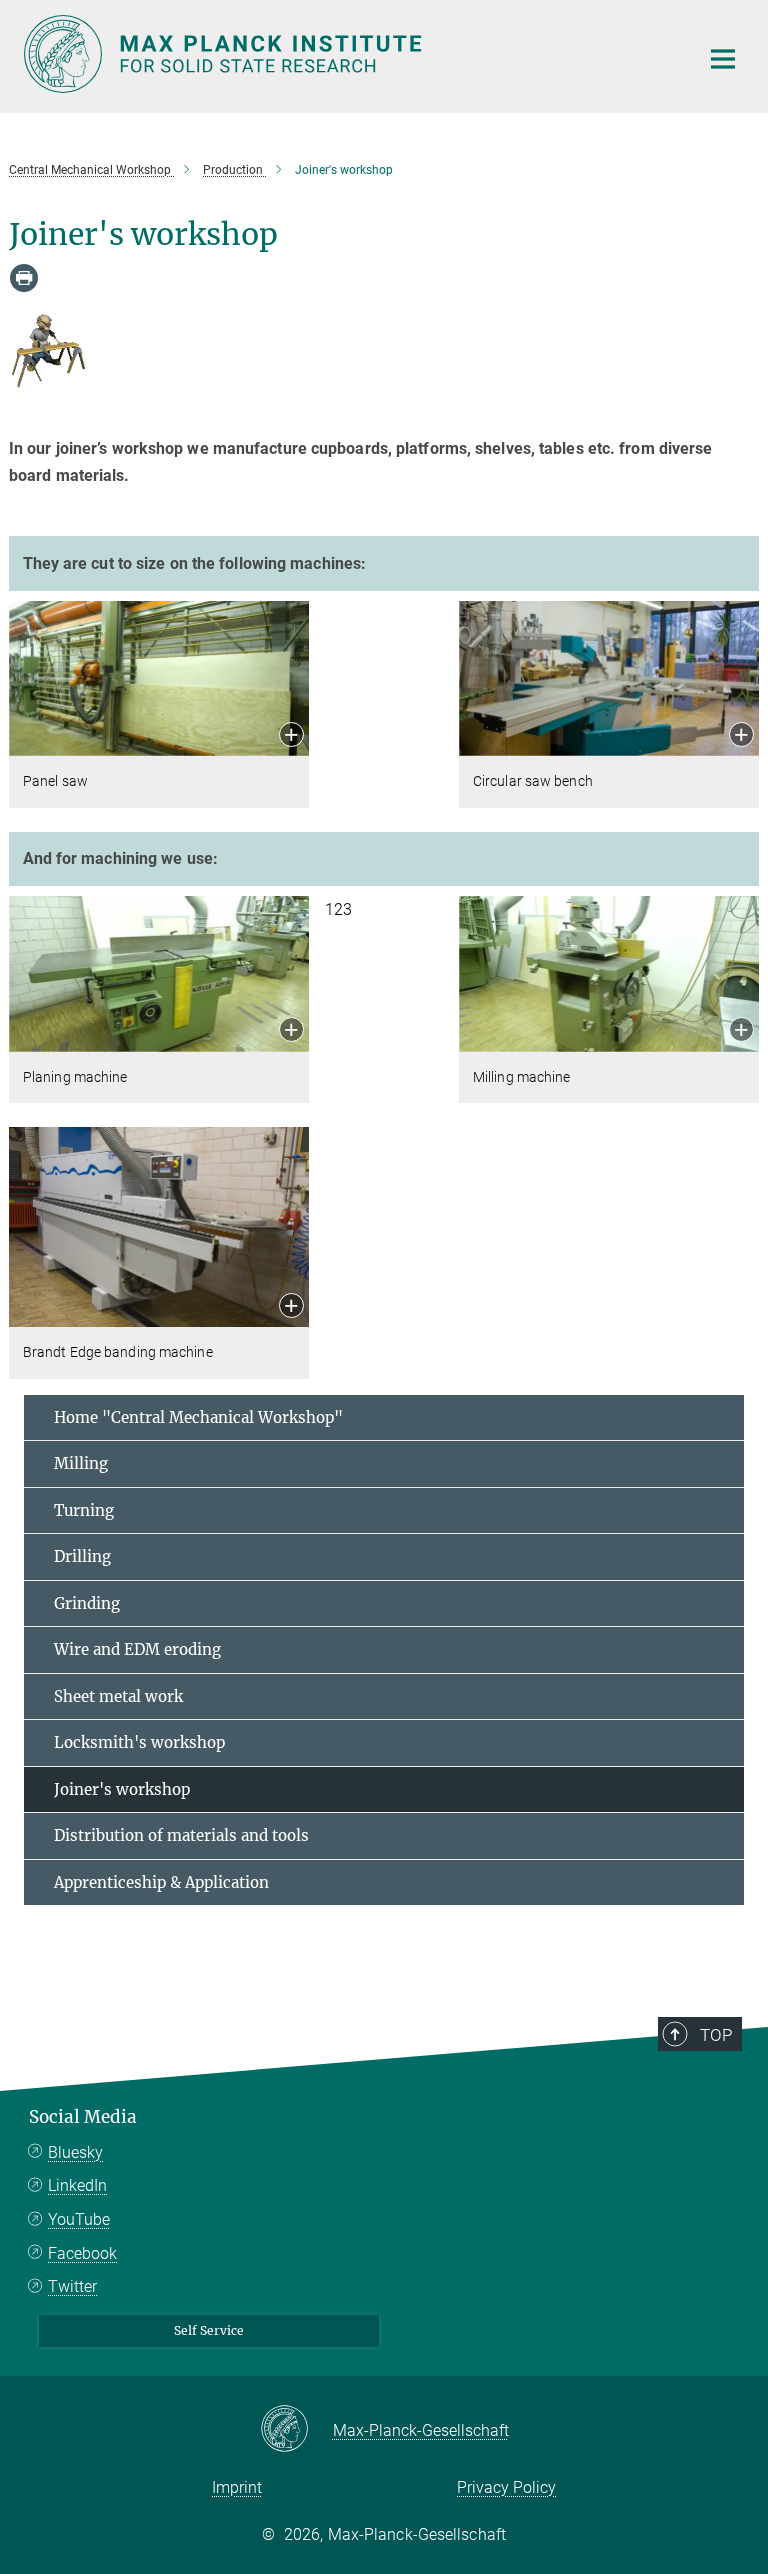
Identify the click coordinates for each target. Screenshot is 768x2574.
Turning (84, 1510)
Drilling (82, 1556)
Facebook (82, 2253)
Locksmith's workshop (139, 1742)
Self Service (209, 2330)
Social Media (83, 2117)
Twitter (72, 2286)
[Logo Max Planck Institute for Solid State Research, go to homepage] (349, 54)
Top (716, 2035)
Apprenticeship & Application (161, 1882)
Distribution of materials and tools (181, 1835)
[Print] (24, 278)
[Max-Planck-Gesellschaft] (296, 2430)
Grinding (87, 1603)
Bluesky (75, 2152)
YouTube (79, 2219)
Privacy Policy (506, 2487)
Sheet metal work (118, 1696)
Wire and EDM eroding (137, 1649)
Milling (81, 1463)
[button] (291, 736)
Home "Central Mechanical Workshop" (198, 1417)
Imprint (237, 2487)
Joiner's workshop (122, 1789)
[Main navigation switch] (723, 59)
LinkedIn (77, 2185)
